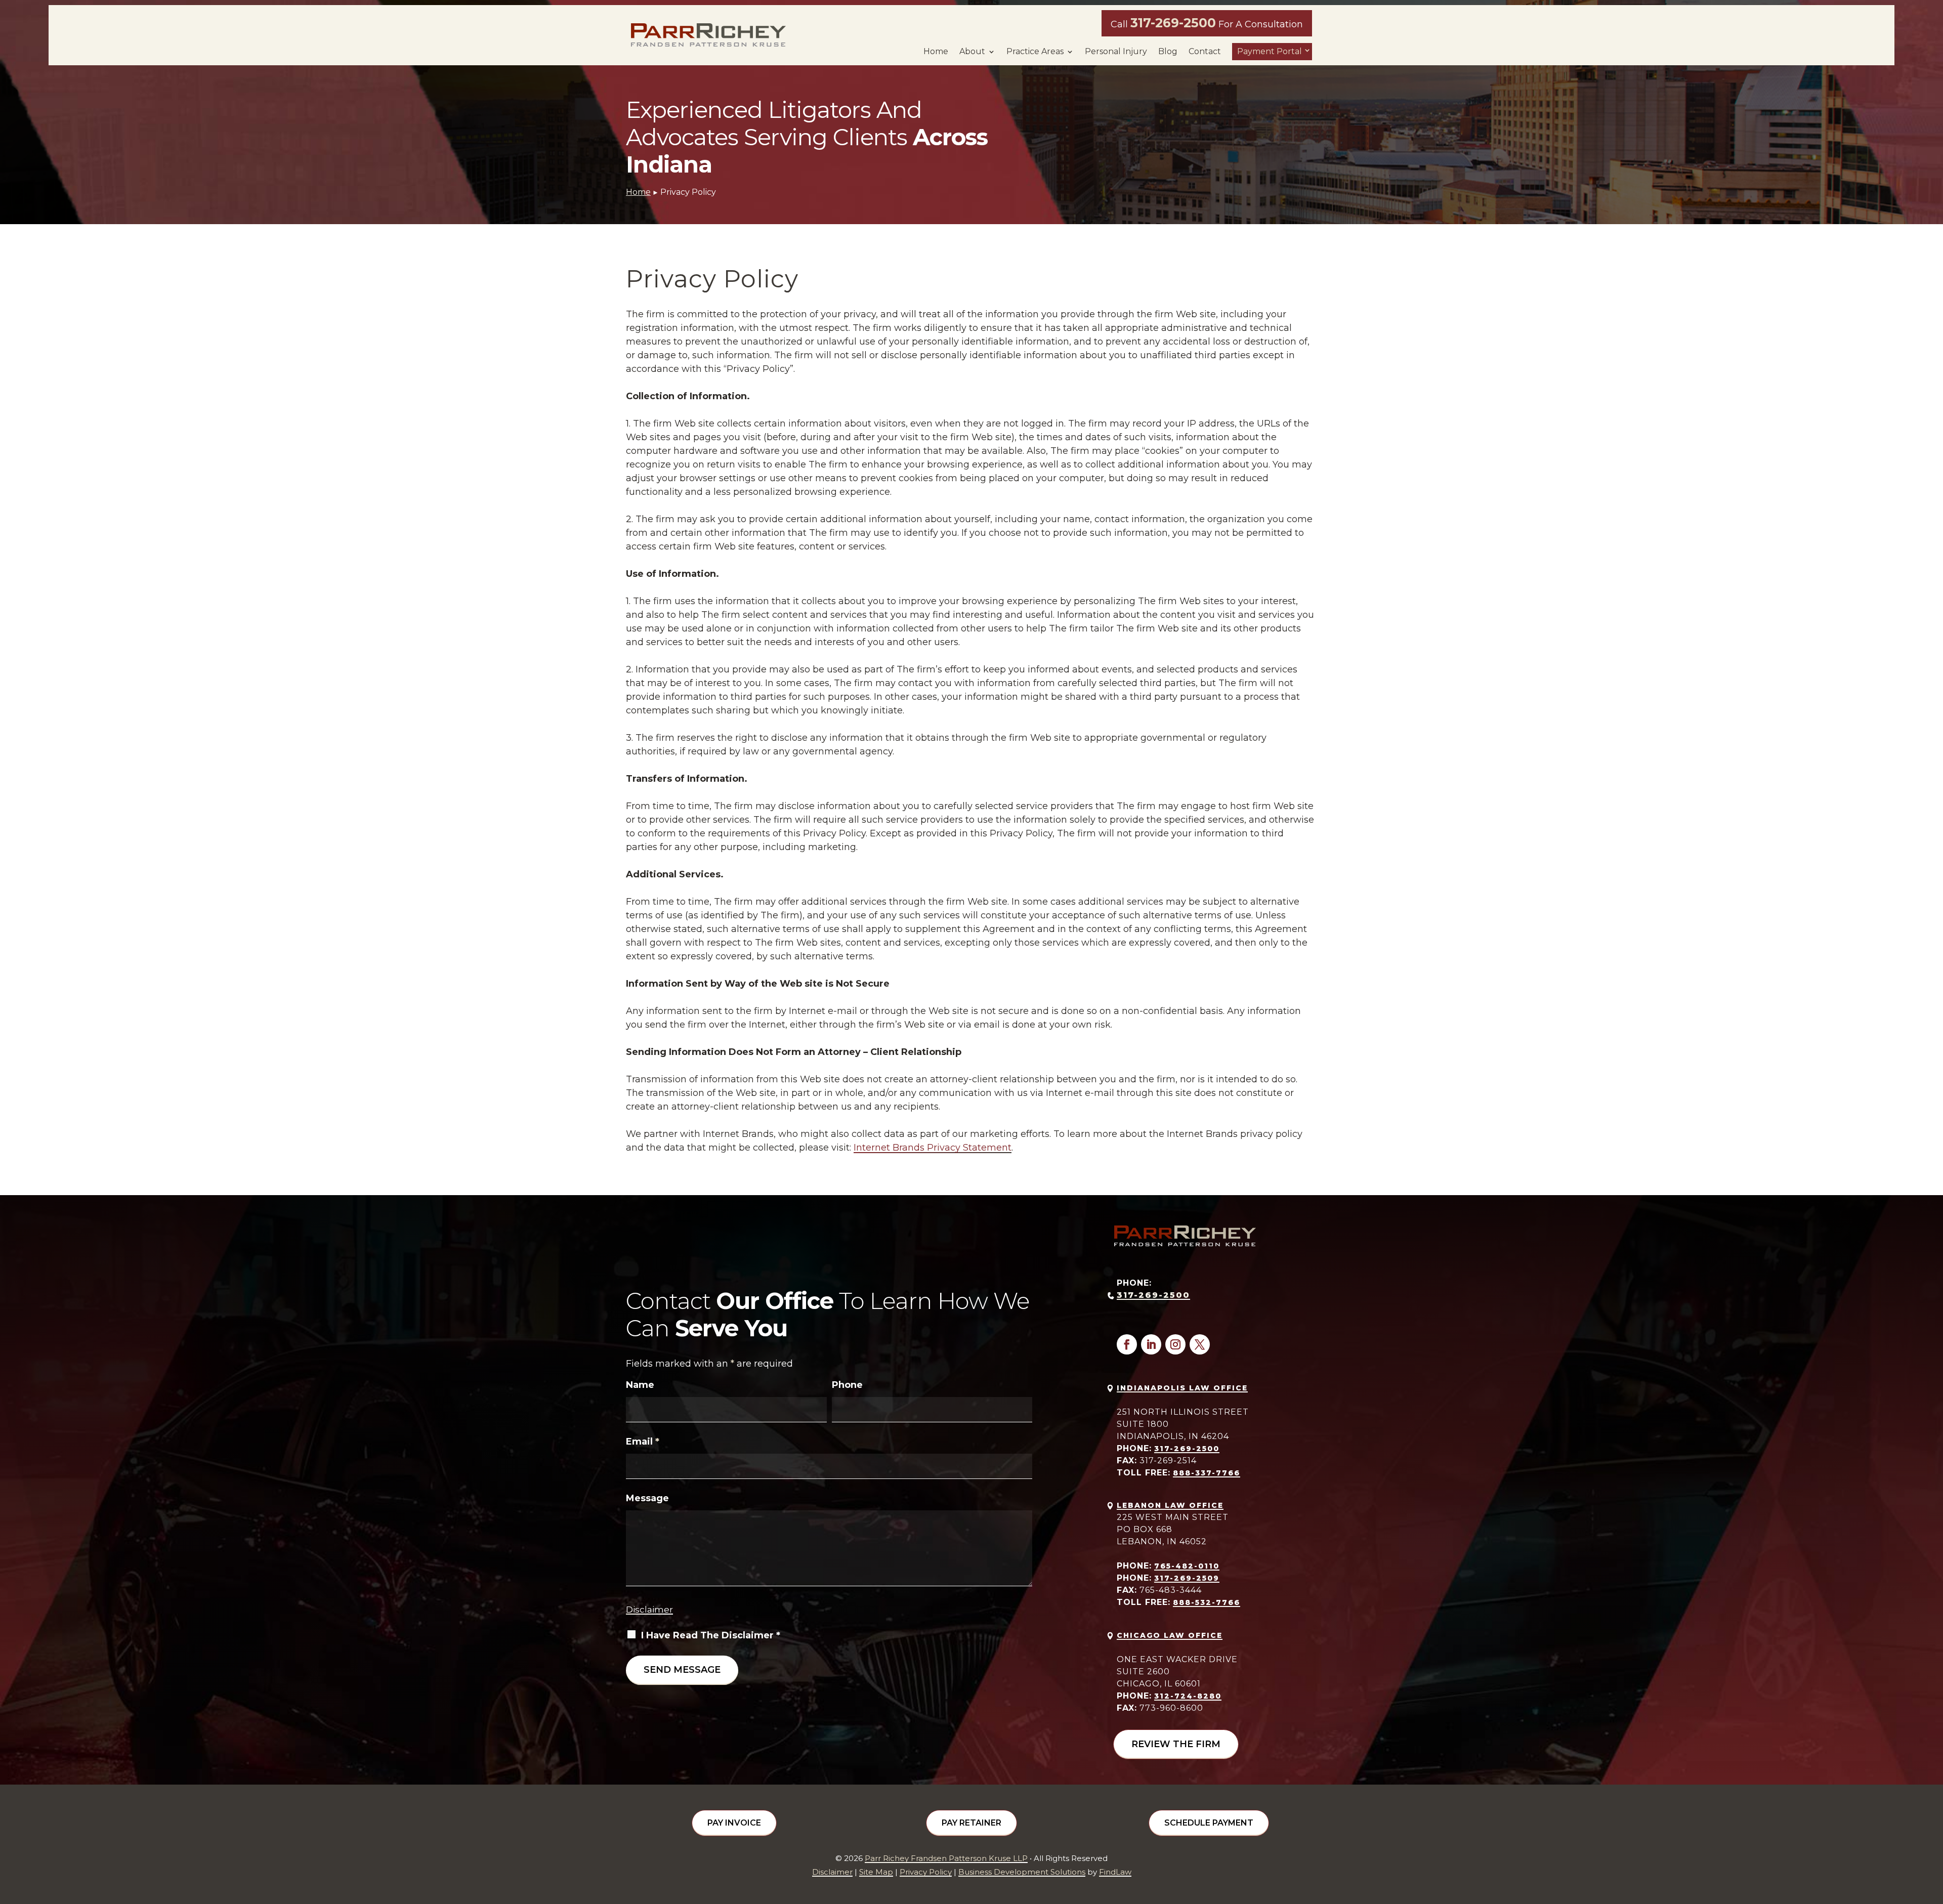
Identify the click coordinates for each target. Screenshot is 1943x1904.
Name (640, 1385)
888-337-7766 (1207, 1473)
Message (647, 1498)
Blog (1168, 52)
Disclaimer (649, 1610)
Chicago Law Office (1170, 1635)
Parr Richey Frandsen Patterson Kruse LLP (946, 1858)
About (972, 52)
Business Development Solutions (1022, 1872)
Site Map (876, 1872)
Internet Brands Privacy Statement (933, 1148)
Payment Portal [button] (1270, 51)
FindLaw (1115, 1872)
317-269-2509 (1187, 1578)
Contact (1205, 52)
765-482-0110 (1187, 1566)
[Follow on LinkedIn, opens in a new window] (1151, 1344)
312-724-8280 (1188, 1696)
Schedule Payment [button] (1209, 1823)
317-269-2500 (1173, 23)
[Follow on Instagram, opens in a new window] (1175, 1344)
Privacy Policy (926, 1872)
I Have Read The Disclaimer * (711, 1635)
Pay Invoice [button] (734, 1823)
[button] (1933, 1831)
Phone (847, 1385)
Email (643, 1442)
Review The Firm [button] (1176, 1744)
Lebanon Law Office (1170, 1505)
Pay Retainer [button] (971, 1823)
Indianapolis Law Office (1182, 1388)
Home (936, 52)
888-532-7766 (1207, 1602)
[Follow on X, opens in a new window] (1200, 1344)
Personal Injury (1116, 52)
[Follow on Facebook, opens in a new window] (1127, 1344)
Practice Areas (1035, 52)
